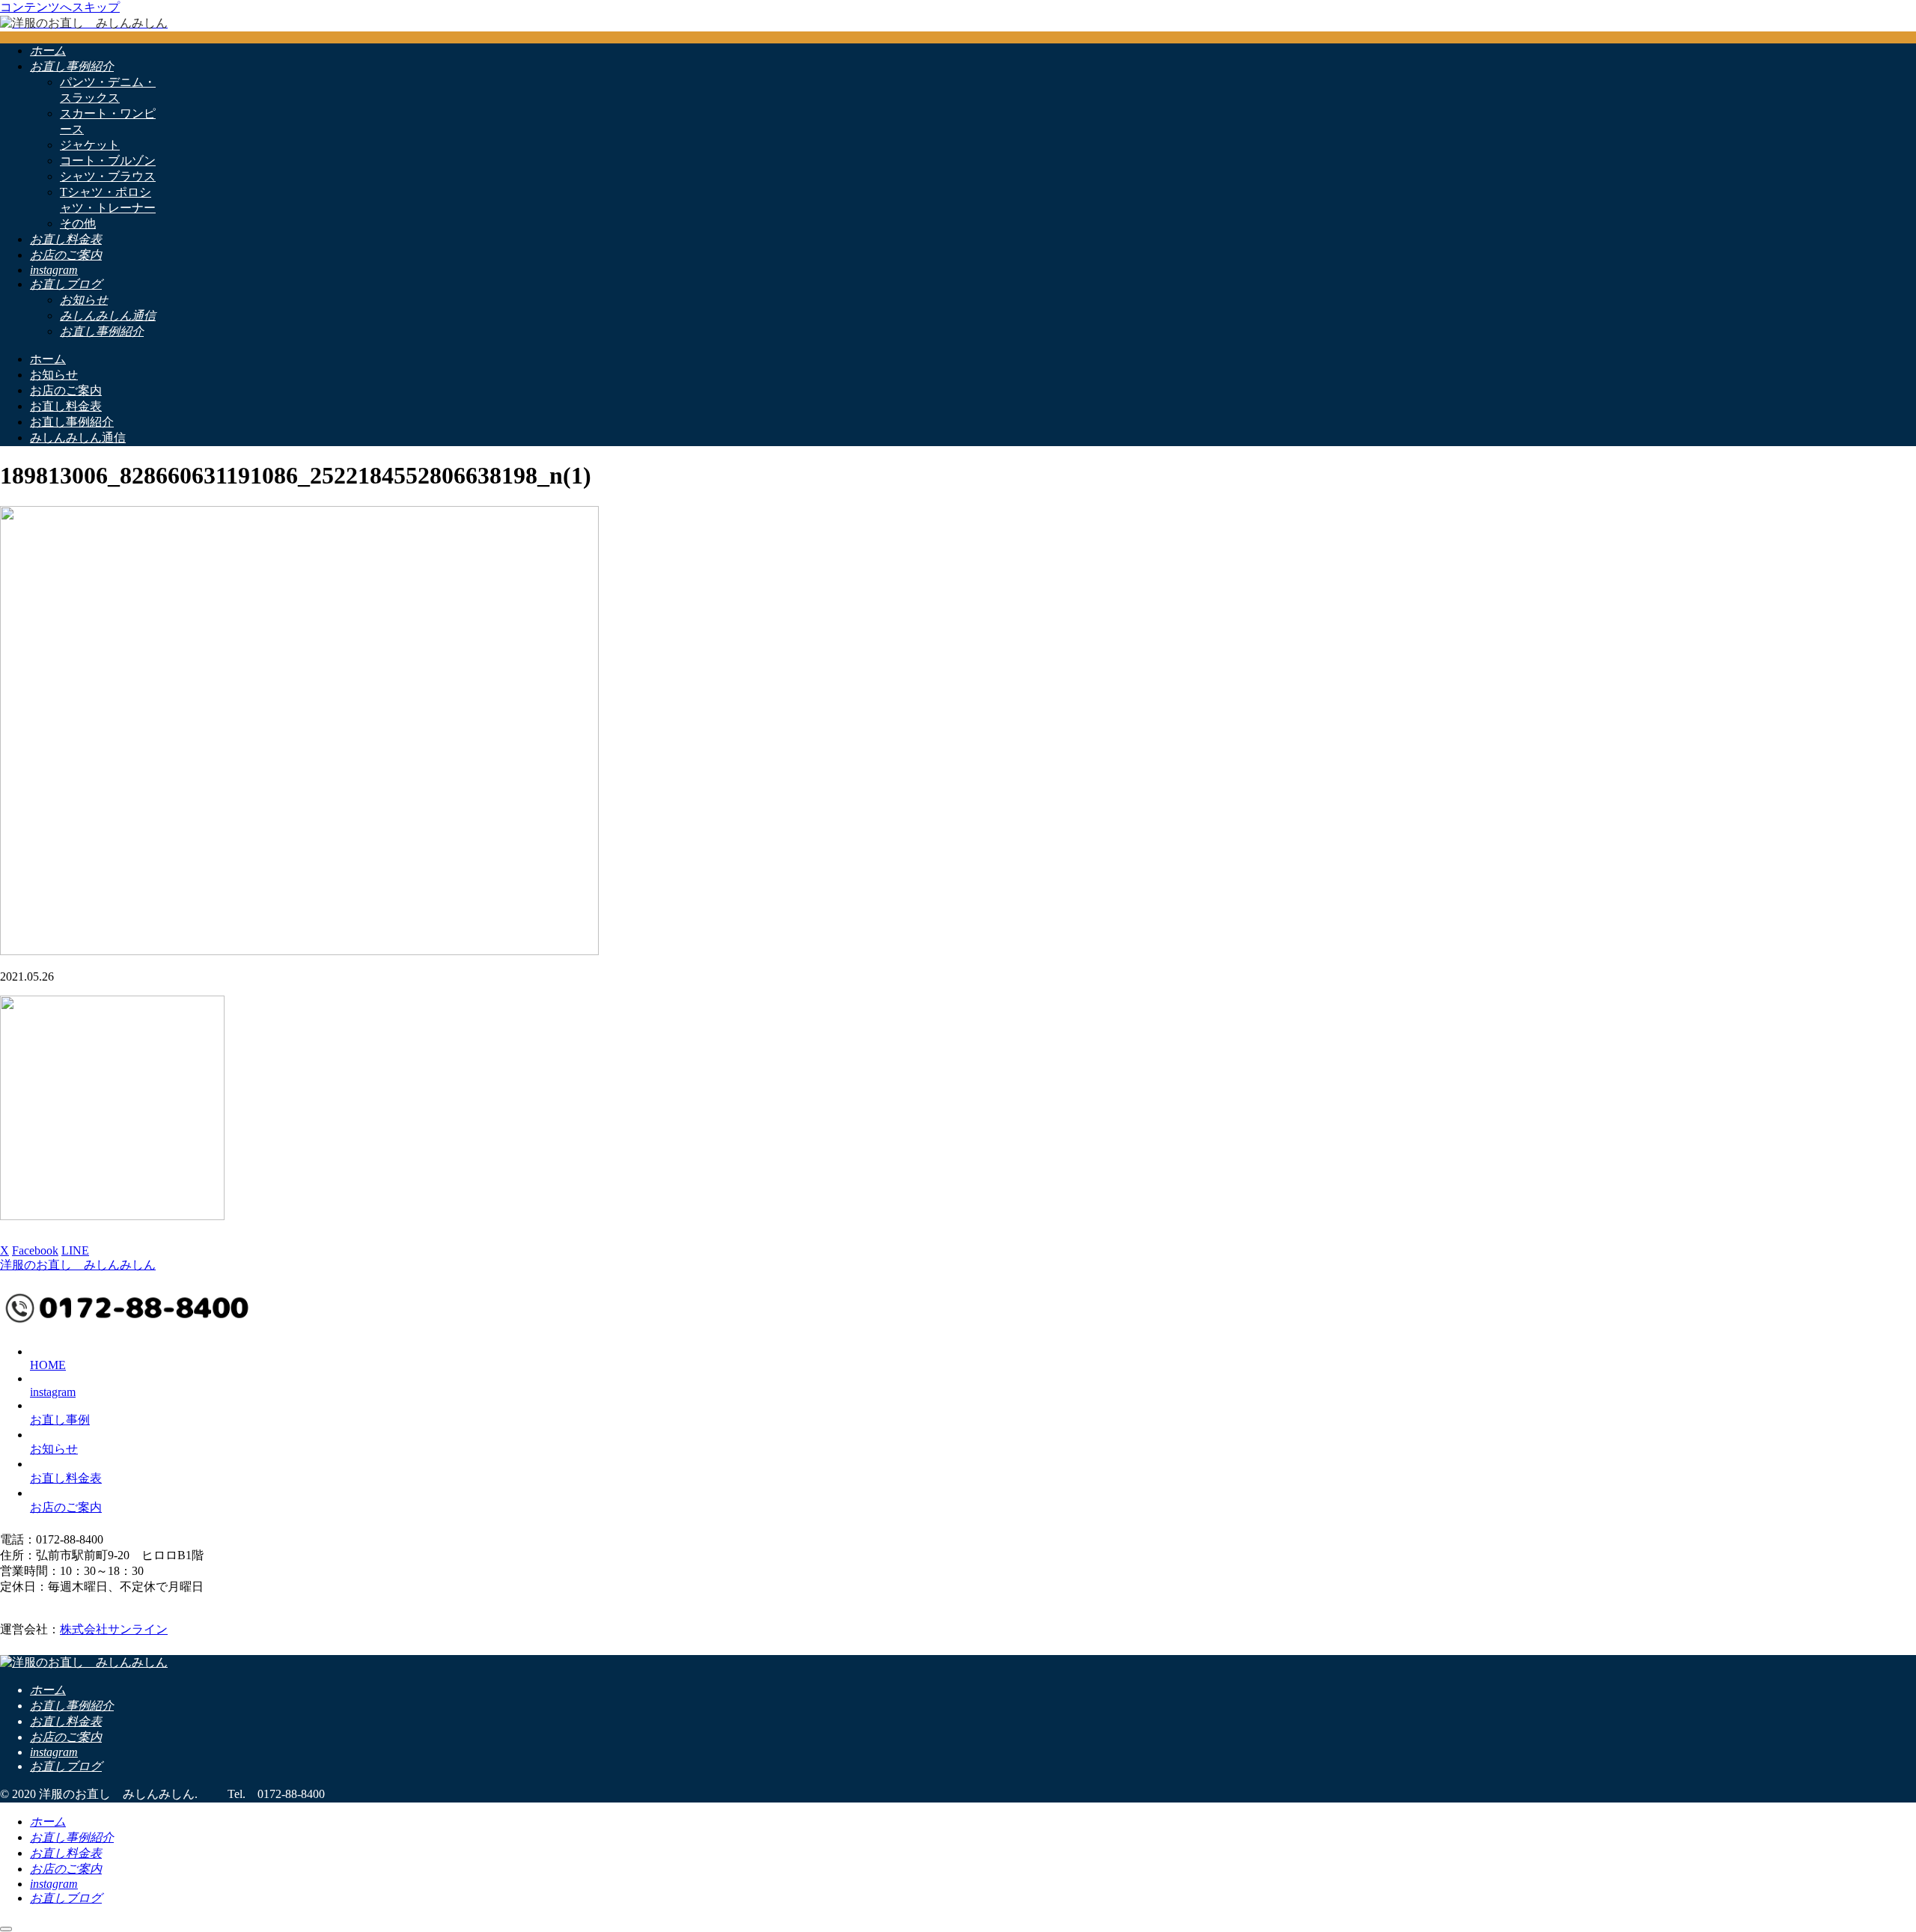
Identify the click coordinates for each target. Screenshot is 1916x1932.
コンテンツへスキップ (60, 7)
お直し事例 (60, 1420)
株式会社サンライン (114, 1629)
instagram (53, 1392)
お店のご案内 (66, 1507)
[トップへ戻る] (6, 1929)
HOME (48, 1365)
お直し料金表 (66, 1478)
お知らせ (54, 1449)
